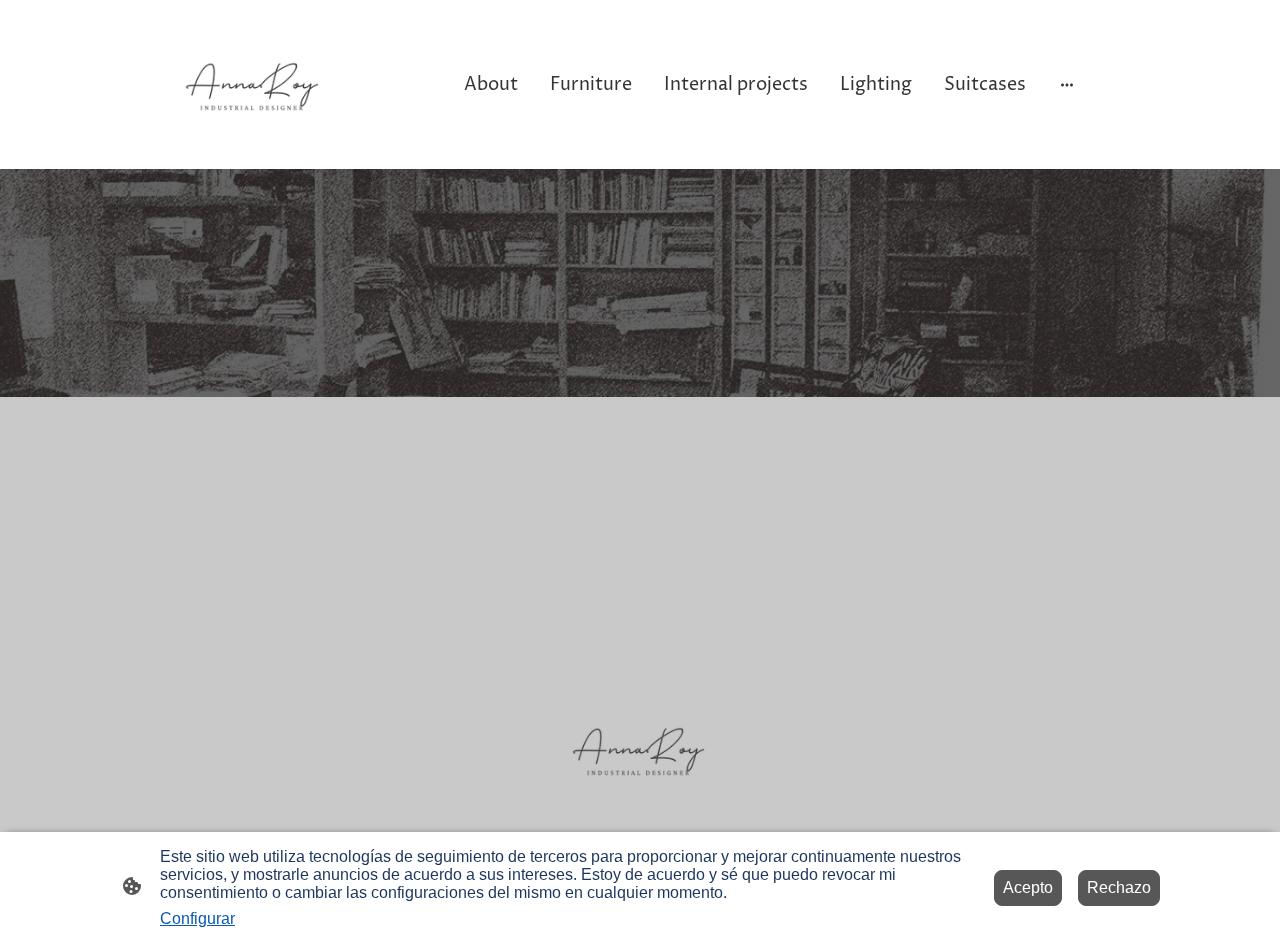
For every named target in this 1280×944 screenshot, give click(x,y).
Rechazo (1119, 887)
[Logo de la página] (253, 84)
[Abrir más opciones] (1067, 84)
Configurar (197, 918)
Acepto (1028, 887)
